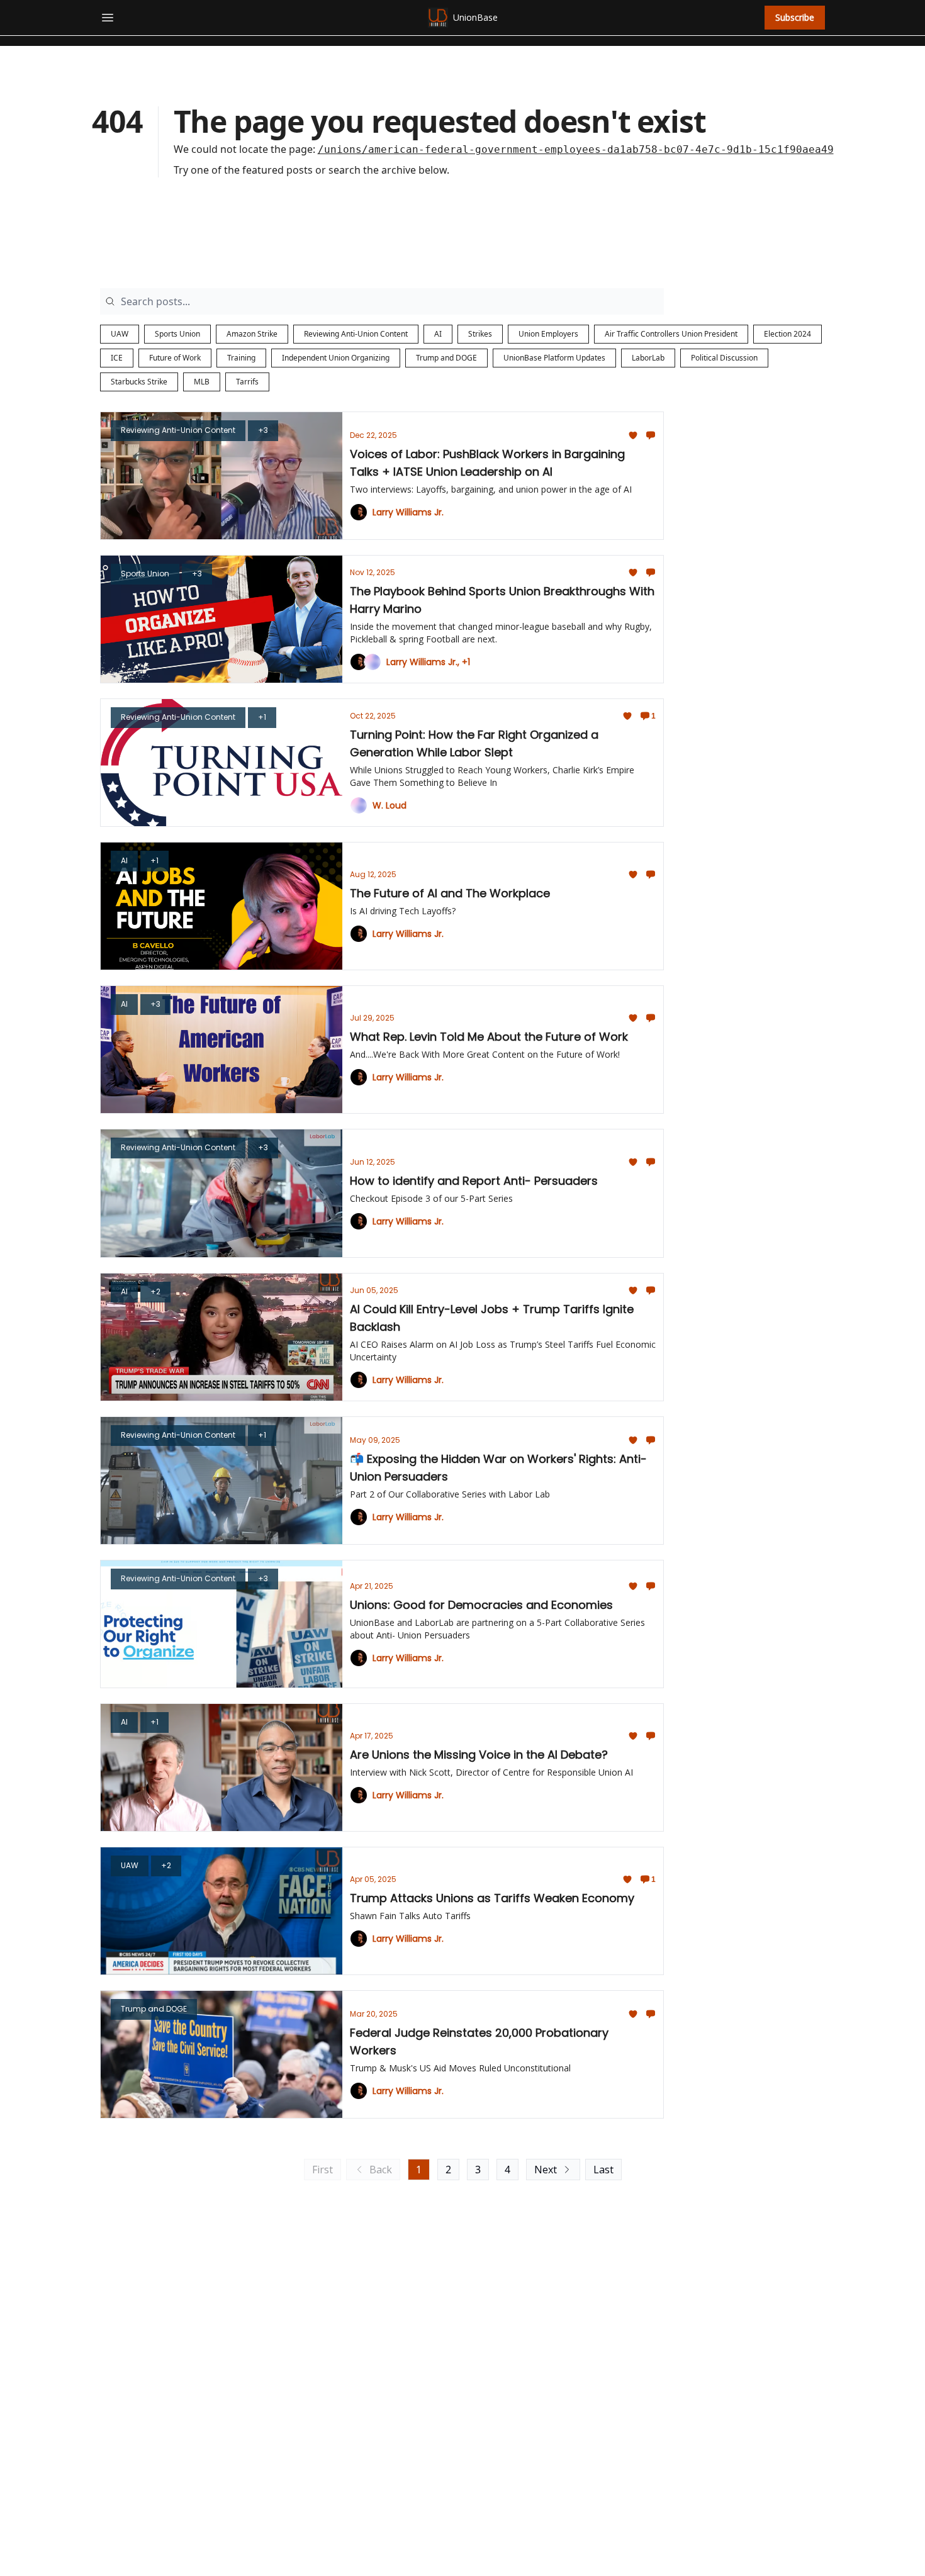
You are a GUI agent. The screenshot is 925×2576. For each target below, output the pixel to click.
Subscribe (795, 17)
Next (546, 2170)
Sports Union (177, 334)
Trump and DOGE (446, 358)
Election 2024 (788, 334)
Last (603, 2170)
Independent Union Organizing (336, 358)
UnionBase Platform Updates (554, 358)
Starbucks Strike (139, 382)
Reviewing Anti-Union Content (356, 334)
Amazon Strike (252, 334)
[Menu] (108, 16)
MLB (202, 382)
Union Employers (548, 334)
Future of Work (175, 358)
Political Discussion (724, 358)
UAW (120, 334)
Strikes (480, 334)
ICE (117, 358)
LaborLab (648, 358)
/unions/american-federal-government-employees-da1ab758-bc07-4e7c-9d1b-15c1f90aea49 (576, 149)
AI (438, 334)
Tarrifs (247, 382)
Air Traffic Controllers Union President (671, 334)
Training (241, 358)
